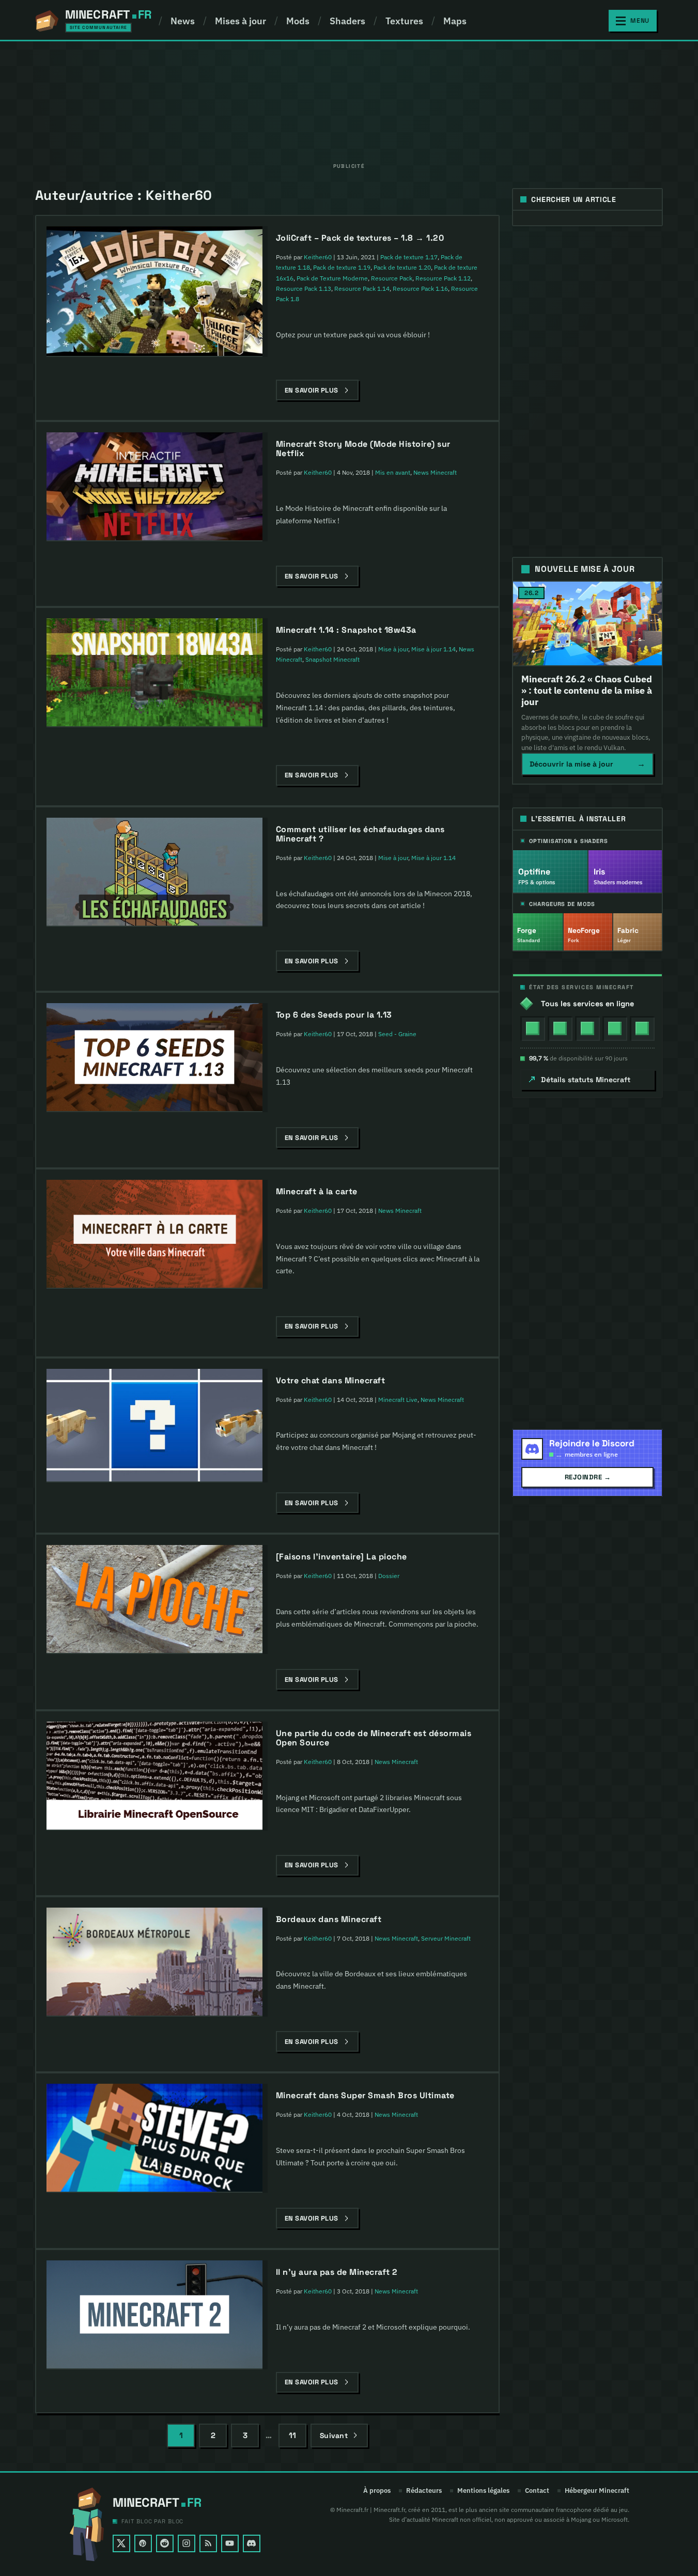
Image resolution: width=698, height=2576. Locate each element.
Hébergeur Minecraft (597, 2491)
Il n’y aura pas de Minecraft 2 (337, 2272)
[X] (121, 2543)
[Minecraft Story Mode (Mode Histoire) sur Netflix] (154, 487)
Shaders (347, 21)
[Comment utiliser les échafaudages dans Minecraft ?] (154, 872)
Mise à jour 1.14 (433, 649)
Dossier (389, 1576)
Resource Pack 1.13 (304, 288)
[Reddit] (165, 2543)
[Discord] (252, 2543)
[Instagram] (187, 2543)
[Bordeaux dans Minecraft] (154, 1962)
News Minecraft (435, 472)
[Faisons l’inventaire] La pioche (342, 1557)
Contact (537, 2491)
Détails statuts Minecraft (586, 1080)
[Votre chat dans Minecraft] (154, 1426)
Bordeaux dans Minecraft (329, 1919)
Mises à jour (241, 21)
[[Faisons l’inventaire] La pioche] (154, 1599)
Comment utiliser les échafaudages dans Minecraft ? (360, 834)
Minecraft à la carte (317, 1191)
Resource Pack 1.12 (443, 278)
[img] (533, 1028)
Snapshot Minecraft (332, 659)
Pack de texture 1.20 (402, 267)
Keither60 (318, 257)
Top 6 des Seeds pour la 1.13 (334, 1015)
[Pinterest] (143, 2543)
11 (292, 2435)
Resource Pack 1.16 (420, 288)
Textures (404, 21)
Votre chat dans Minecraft (331, 1380)
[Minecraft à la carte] (154, 1234)
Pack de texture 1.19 (342, 267)
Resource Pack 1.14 (362, 288)
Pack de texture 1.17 (409, 257)
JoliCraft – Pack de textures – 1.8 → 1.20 (360, 238)
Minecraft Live (398, 1400)
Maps (455, 21)
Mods (298, 21)
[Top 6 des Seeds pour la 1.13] (154, 1058)
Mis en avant (393, 472)
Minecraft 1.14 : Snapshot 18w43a (346, 630)
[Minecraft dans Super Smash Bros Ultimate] (154, 2138)
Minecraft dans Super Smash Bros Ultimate (365, 2095)
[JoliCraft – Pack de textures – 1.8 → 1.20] (154, 292)
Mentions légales (483, 2491)
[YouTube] (230, 2543)
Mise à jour (393, 649)
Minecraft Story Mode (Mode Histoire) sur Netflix (363, 449)
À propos (377, 2491)
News (183, 21)
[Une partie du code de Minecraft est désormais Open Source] (154, 1776)
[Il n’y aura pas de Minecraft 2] (154, 2315)
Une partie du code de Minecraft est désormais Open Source (374, 1738)
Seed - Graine (397, 1034)
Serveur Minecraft (446, 1938)
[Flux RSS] (208, 2543)
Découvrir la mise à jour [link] (587, 764)
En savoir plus (312, 390)
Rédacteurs (424, 2491)
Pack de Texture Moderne (332, 278)
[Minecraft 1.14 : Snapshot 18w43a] (154, 673)
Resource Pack (392, 278)
